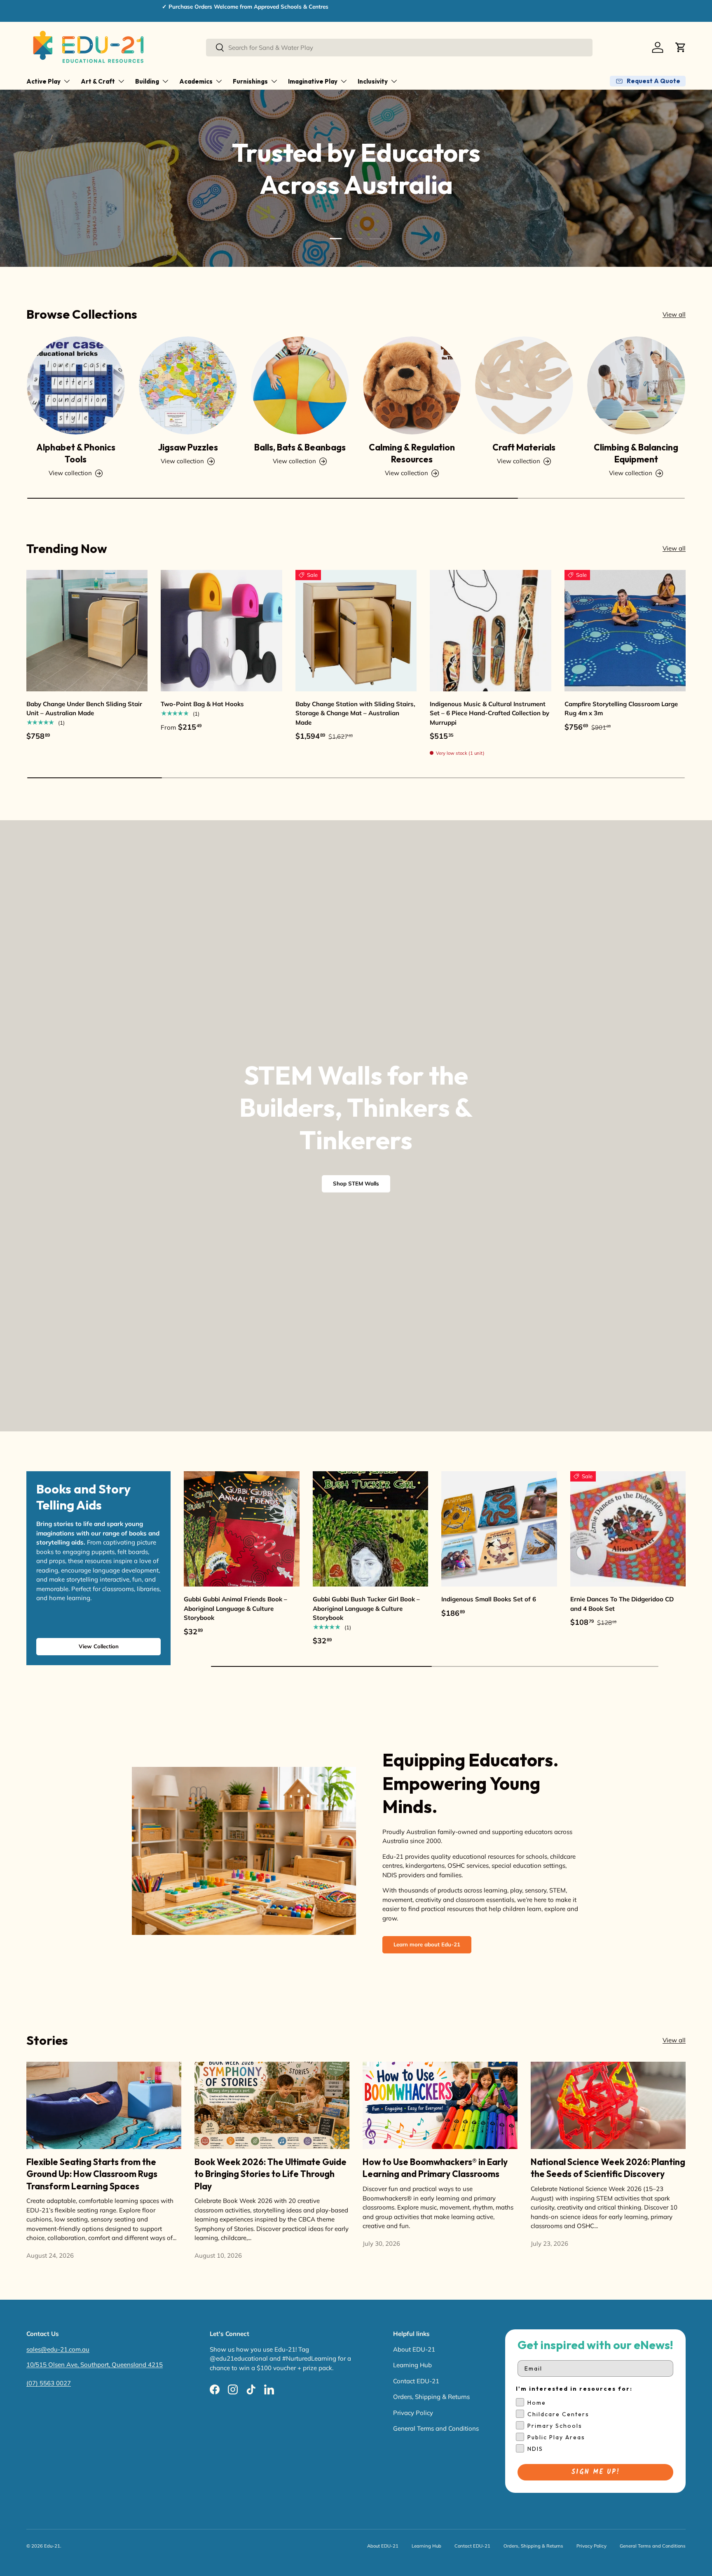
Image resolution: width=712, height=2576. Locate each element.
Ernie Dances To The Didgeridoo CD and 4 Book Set (622, 1604)
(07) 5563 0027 (49, 2383)
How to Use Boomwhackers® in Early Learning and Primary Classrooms (435, 2168)
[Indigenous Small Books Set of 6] (499, 1529)
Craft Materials (524, 447)
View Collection (99, 1646)
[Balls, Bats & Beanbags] (300, 385)
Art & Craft (98, 81)
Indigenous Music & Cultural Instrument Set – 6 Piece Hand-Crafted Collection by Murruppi (489, 713)
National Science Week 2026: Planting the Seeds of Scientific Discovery (608, 2168)
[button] (681, 47)
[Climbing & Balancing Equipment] (636, 385)
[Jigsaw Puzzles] (188, 385)
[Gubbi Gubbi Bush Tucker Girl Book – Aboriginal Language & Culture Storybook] (371, 1529)
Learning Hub (412, 2365)
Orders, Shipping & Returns (431, 2397)
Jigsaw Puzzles (188, 447)
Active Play (43, 81)
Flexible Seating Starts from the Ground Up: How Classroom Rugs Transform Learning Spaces (92, 2174)
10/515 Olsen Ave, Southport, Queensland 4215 (95, 2365)
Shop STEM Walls (356, 1183)
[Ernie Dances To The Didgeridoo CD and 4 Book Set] (628, 1529)
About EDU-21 (414, 2349)
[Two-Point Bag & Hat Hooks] (221, 630)
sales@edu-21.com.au (58, 2349)
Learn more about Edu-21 (427, 1944)
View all (674, 314)
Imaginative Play (313, 81)
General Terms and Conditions (436, 2428)
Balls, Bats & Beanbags (300, 447)
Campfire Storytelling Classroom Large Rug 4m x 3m (621, 709)
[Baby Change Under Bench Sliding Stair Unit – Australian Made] (87, 630)
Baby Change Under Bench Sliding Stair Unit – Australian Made (84, 709)
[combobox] (399, 48)
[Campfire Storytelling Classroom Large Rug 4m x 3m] (625, 630)
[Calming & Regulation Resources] (412, 385)
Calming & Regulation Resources (412, 453)
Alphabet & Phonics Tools (76, 453)
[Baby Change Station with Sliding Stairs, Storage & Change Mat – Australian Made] (356, 630)
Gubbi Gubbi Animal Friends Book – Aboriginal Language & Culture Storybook (235, 1608)
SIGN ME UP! (596, 2472)
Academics (196, 81)
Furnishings (250, 81)
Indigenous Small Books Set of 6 (489, 1599)
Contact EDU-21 (416, 2381)
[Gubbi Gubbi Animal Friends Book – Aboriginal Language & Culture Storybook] (242, 1529)
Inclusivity (373, 81)
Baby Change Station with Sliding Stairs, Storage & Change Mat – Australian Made (355, 713)
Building (147, 81)
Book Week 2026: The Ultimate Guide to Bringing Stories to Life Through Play (271, 2174)
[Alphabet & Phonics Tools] (76, 385)
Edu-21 (52, 2546)
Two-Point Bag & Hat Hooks (202, 704)
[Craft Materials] (524, 385)
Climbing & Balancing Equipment (636, 453)
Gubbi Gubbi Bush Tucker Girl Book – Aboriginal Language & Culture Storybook (366, 1608)
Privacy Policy (413, 2413)
